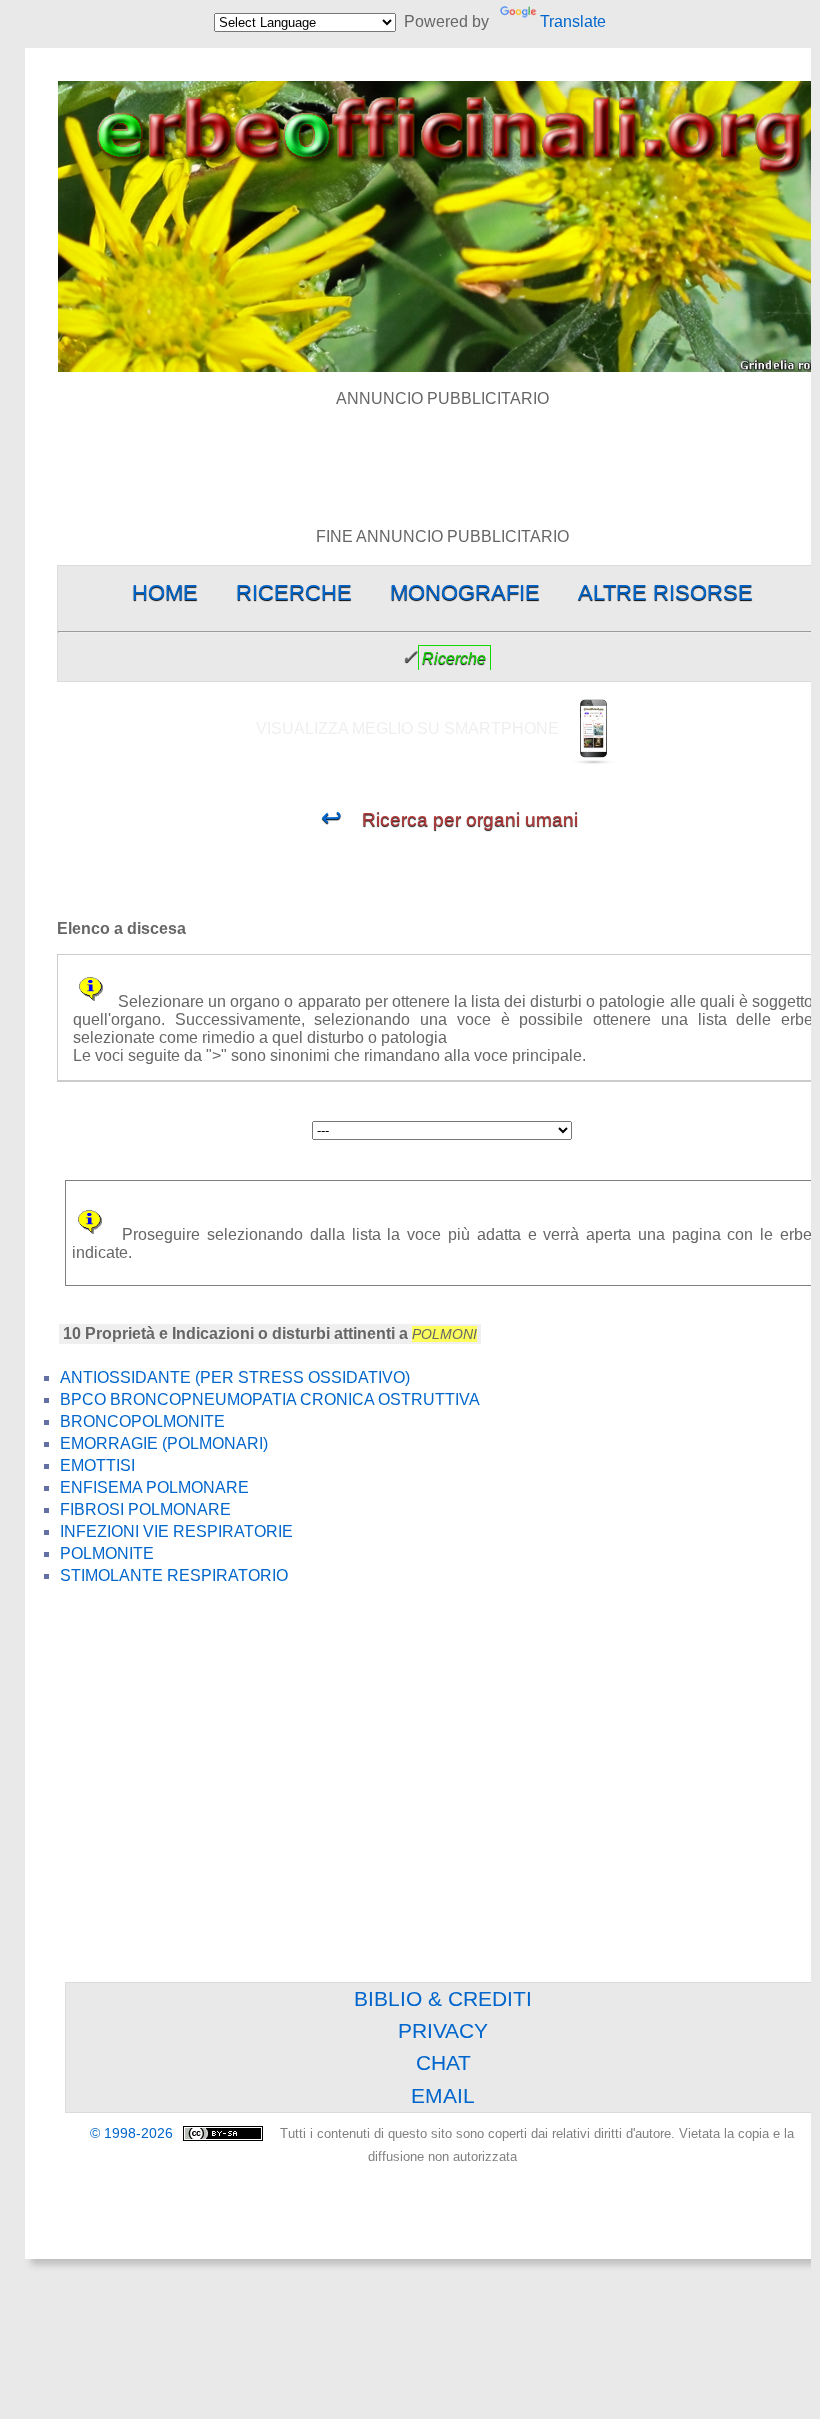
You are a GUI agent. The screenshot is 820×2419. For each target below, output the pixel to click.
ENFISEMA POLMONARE (154, 1487)
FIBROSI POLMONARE (145, 1509)
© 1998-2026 (133, 2133)
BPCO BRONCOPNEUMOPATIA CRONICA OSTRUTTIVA (270, 1399)
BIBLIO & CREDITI (443, 1998)
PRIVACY (443, 2030)
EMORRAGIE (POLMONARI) (164, 1443)
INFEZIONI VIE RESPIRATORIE (176, 1531)
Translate (572, 21)
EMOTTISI (97, 1465)
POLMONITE (107, 1553)
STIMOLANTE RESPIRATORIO (174, 1575)
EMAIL (443, 2095)
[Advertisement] (443, 453)
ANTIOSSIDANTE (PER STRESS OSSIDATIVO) (235, 1377)
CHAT (443, 2062)
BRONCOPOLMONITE (142, 1421)
